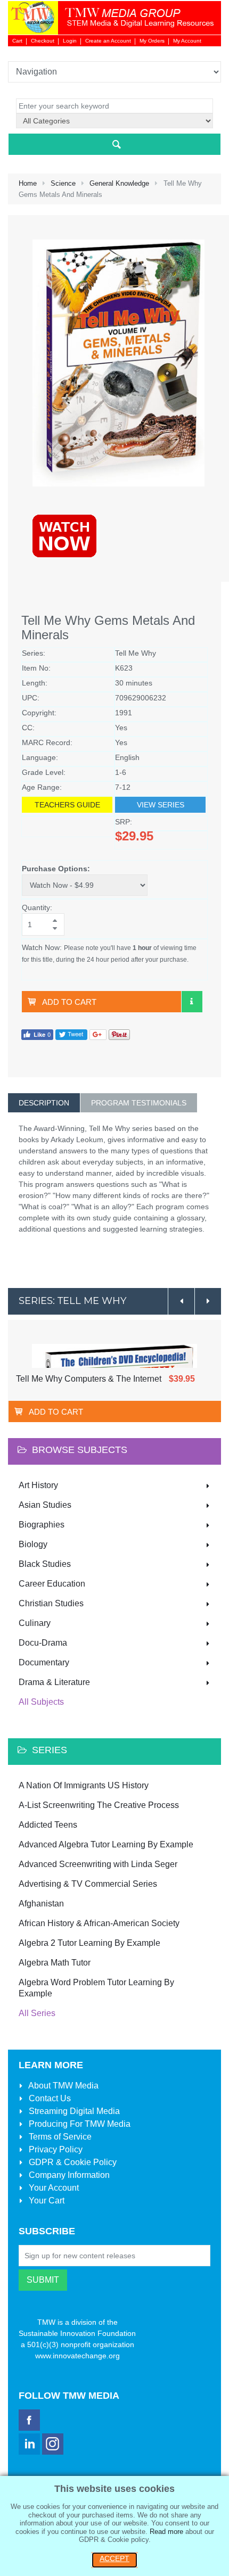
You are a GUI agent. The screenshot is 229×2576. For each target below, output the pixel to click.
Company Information (68, 2175)
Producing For (79, 2124)
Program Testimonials (139, 1103)
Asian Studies (45, 1505)
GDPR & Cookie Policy (72, 2162)
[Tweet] (71, 1034)
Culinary (35, 1623)
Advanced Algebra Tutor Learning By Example (106, 1844)
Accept (114, 2558)
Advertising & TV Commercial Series (88, 1884)
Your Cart (46, 2201)
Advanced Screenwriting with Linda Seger (98, 1864)
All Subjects (41, 1702)
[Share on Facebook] (37, 1034)
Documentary (44, 1662)
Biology (33, 1544)
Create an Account (108, 41)
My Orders (152, 41)
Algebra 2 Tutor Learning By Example (89, 1943)
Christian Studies (51, 1603)
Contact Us (49, 2098)
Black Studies (45, 1564)
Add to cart (69, 1002)
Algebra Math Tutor (55, 1963)
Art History (38, 1485)
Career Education (52, 1584)
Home (28, 183)
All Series (37, 2013)
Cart (17, 41)
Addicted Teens (48, 1825)
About (63, 2086)
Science (63, 183)
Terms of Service (59, 2137)
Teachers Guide (67, 805)
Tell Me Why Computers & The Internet (89, 1379)
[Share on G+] (98, 1034)
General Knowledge (119, 183)
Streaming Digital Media (73, 2111)
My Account (187, 41)
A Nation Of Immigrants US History (84, 1785)
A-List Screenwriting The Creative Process (99, 1805)
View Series (161, 805)
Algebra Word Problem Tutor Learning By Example (96, 1988)
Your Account (53, 2188)
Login (70, 41)
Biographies (42, 1525)
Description (44, 1103)
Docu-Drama (43, 1643)
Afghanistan (41, 1904)
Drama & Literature (54, 1682)
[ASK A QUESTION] (192, 1002)
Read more (166, 2532)
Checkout (43, 41)
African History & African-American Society (99, 1923)
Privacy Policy (55, 2149)
